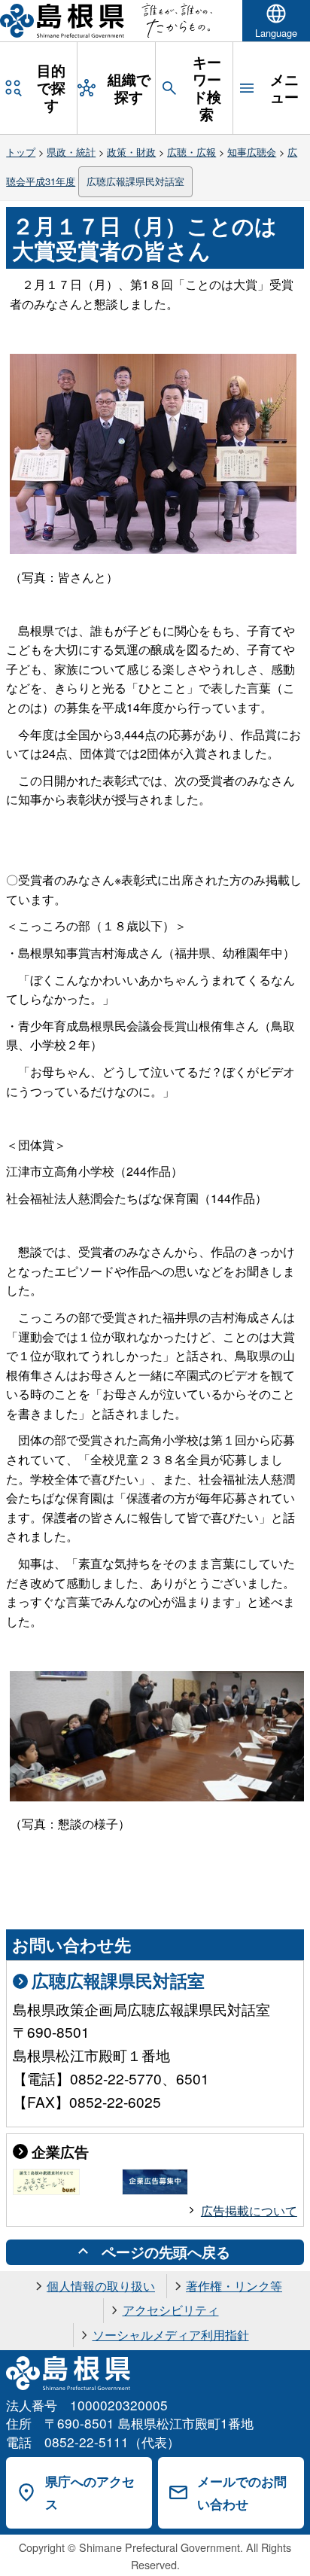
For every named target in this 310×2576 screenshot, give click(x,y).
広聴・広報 (191, 152)
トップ (21, 152)
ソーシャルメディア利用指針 (171, 2335)
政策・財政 (131, 152)
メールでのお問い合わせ (242, 2493)
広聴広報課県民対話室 (135, 181)
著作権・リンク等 (234, 2286)
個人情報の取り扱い (101, 2286)
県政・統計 (71, 152)
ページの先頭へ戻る (166, 2252)
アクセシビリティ (171, 2310)
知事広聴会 (252, 152)
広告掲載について (249, 2211)
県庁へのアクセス (90, 2493)
